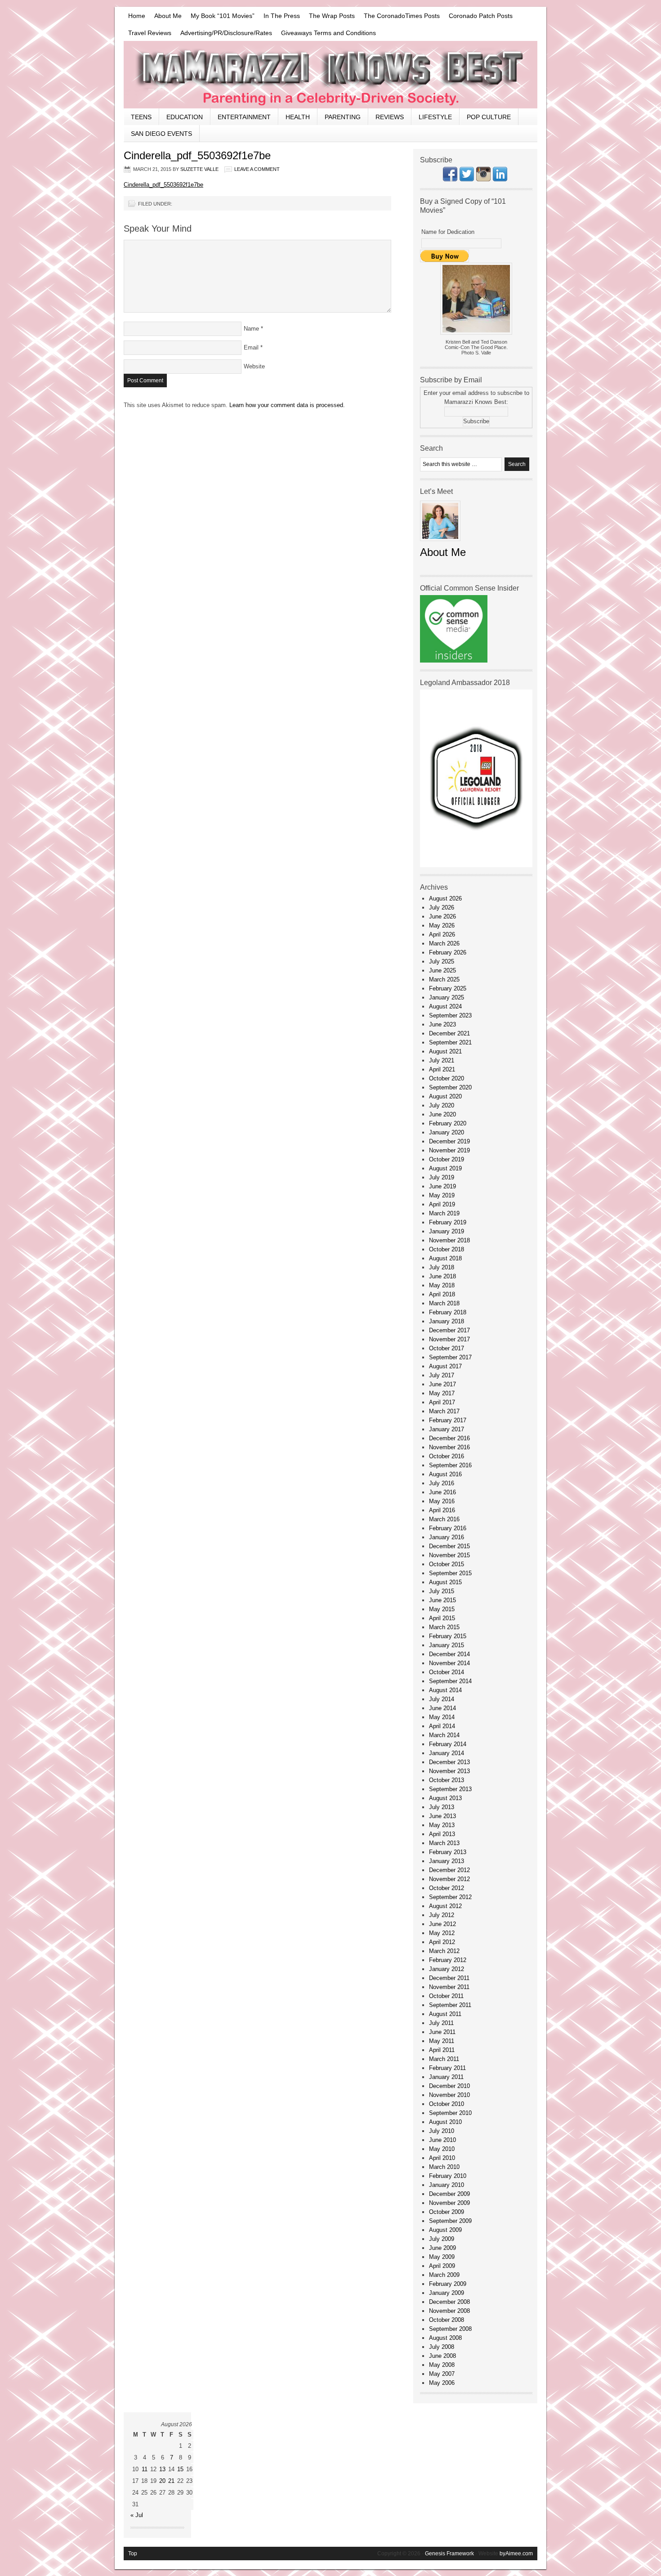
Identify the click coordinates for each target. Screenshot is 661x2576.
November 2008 (449, 2311)
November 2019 (449, 1150)
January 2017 (447, 1429)
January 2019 (447, 1231)
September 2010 (450, 2113)
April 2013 (442, 1834)
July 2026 (442, 907)
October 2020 (447, 1078)
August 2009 (445, 2230)
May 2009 (442, 2257)
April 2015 (442, 1618)
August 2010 (445, 2122)
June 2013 (442, 1816)
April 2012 (442, 1942)
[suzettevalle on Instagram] (483, 179)
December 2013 (449, 1762)
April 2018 (442, 1294)
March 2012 (444, 1951)
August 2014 (445, 1690)
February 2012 (448, 1960)
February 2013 (448, 1852)
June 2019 (442, 1186)
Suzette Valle (199, 169)
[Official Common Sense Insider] (454, 661)
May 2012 (442, 1933)
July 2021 (442, 1060)
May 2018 (442, 1285)
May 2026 (442, 925)
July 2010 (442, 2131)
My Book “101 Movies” (223, 16)
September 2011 (450, 2005)
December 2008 (449, 2302)
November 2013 (449, 1771)
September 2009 (450, 2221)
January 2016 (447, 1537)
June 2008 (442, 2356)
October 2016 (447, 1456)
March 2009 (444, 2275)
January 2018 (447, 1321)
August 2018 (445, 1258)
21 (171, 2481)
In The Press (282, 16)
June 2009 (442, 2248)
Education (185, 117)
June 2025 (442, 970)
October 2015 (447, 1564)
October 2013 (447, 1780)
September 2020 (450, 1087)
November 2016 (449, 1447)
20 (162, 2481)
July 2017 (442, 1375)
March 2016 (444, 1519)
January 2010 (447, 2185)
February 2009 (448, 2284)
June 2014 (442, 1708)
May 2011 (442, 2041)
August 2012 (445, 1906)
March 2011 (444, 2059)
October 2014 (447, 1672)
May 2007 (442, 2374)
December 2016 (449, 1438)
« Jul (137, 2515)
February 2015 (448, 1636)
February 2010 (448, 2176)
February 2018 (448, 1312)
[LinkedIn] (500, 179)
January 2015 (447, 1645)
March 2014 (444, 1735)
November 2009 (449, 2203)
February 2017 (448, 1420)
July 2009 (442, 2239)
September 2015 (450, 1573)
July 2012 (442, 1915)
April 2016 (442, 1510)
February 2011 (447, 2068)
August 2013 (445, 1798)
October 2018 (447, 1249)
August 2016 (445, 1474)
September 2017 (450, 1357)
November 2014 (449, 1663)
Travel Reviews (150, 33)
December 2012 (449, 1870)
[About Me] (440, 544)
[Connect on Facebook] (450, 179)
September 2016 (450, 1465)
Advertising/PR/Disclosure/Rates (226, 33)
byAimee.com (516, 2554)
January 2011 (446, 2077)
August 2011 (445, 2014)
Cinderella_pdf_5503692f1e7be (163, 185)
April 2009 (442, 2266)
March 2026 (444, 943)
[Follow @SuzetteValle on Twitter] (467, 179)
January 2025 (447, 997)
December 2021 (449, 1033)
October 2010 (447, 2104)
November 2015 (449, 1555)
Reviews (390, 117)
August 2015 (445, 1582)
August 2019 (445, 1168)
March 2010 (444, 2167)
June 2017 (442, 1384)
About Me (168, 16)
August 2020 (445, 1096)
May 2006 (442, 2383)
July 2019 (442, 1177)
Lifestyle (435, 117)
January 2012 (447, 1969)
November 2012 (449, 1879)
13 (162, 2469)
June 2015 (442, 1600)
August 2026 (445, 898)
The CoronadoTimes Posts (402, 16)
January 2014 (447, 1753)
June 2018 (442, 1276)
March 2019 (444, 1213)
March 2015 (444, 1627)
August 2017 (445, 1366)
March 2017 (444, 1411)
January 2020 (447, 1132)
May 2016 (442, 1501)
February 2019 (448, 1222)
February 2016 (448, 1528)
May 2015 (442, 1609)
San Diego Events (161, 134)
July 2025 (442, 961)
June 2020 (442, 1114)
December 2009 (449, 2194)
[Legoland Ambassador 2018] (476, 865)
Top (133, 2554)
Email (251, 347)
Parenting (343, 117)
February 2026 (448, 952)
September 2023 (450, 1015)
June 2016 (442, 1492)
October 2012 (447, 1888)
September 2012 (450, 1897)
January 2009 (447, 2293)
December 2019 (449, 1141)
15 (180, 2469)
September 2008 (450, 2329)
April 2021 (442, 1069)
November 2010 (449, 2095)
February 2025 (448, 988)
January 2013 (447, 1861)
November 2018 (449, 1240)
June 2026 (442, 916)
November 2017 (449, 1339)
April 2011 (442, 2050)
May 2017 (442, 1393)
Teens (141, 117)
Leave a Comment (257, 169)
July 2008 (442, 2347)
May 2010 (442, 2149)
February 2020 (448, 1123)
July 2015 (442, 1591)
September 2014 (450, 1681)
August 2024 (445, 1006)
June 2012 (442, 1924)
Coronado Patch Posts (481, 16)
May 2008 (442, 2365)
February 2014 (448, 1744)
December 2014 (449, 1654)
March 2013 (444, 1843)
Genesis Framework (449, 2554)
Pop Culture (489, 117)
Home (137, 16)
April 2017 (442, 1402)
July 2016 (442, 1483)
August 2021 (445, 1051)
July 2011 (441, 2023)
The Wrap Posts (332, 16)
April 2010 (442, 2158)
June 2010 (442, 2140)
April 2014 (442, 1726)
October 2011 (446, 1996)
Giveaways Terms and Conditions (328, 33)
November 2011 (449, 1987)
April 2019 (442, 1204)
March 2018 (444, 1303)
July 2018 (442, 1267)
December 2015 (449, 1546)
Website (254, 366)
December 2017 (449, 1330)
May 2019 (442, 1195)
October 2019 (447, 1159)
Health (298, 117)
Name (251, 329)
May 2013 (442, 1825)
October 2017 (447, 1348)
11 (145, 2469)
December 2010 (449, 2086)
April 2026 (442, 934)
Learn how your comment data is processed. (287, 405)
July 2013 (442, 1807)
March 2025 (444, 979)
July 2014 (442, 1699)
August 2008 (445, 2338)
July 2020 (442, 1105)
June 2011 (442, 2032)
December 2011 (449, 1978)
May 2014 (442, 1717)
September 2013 (450, 1789)
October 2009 (447, 2212)
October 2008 (447, 2320)
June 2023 (442, 1024)
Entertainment (244, 117)
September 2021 (450, 1042)
